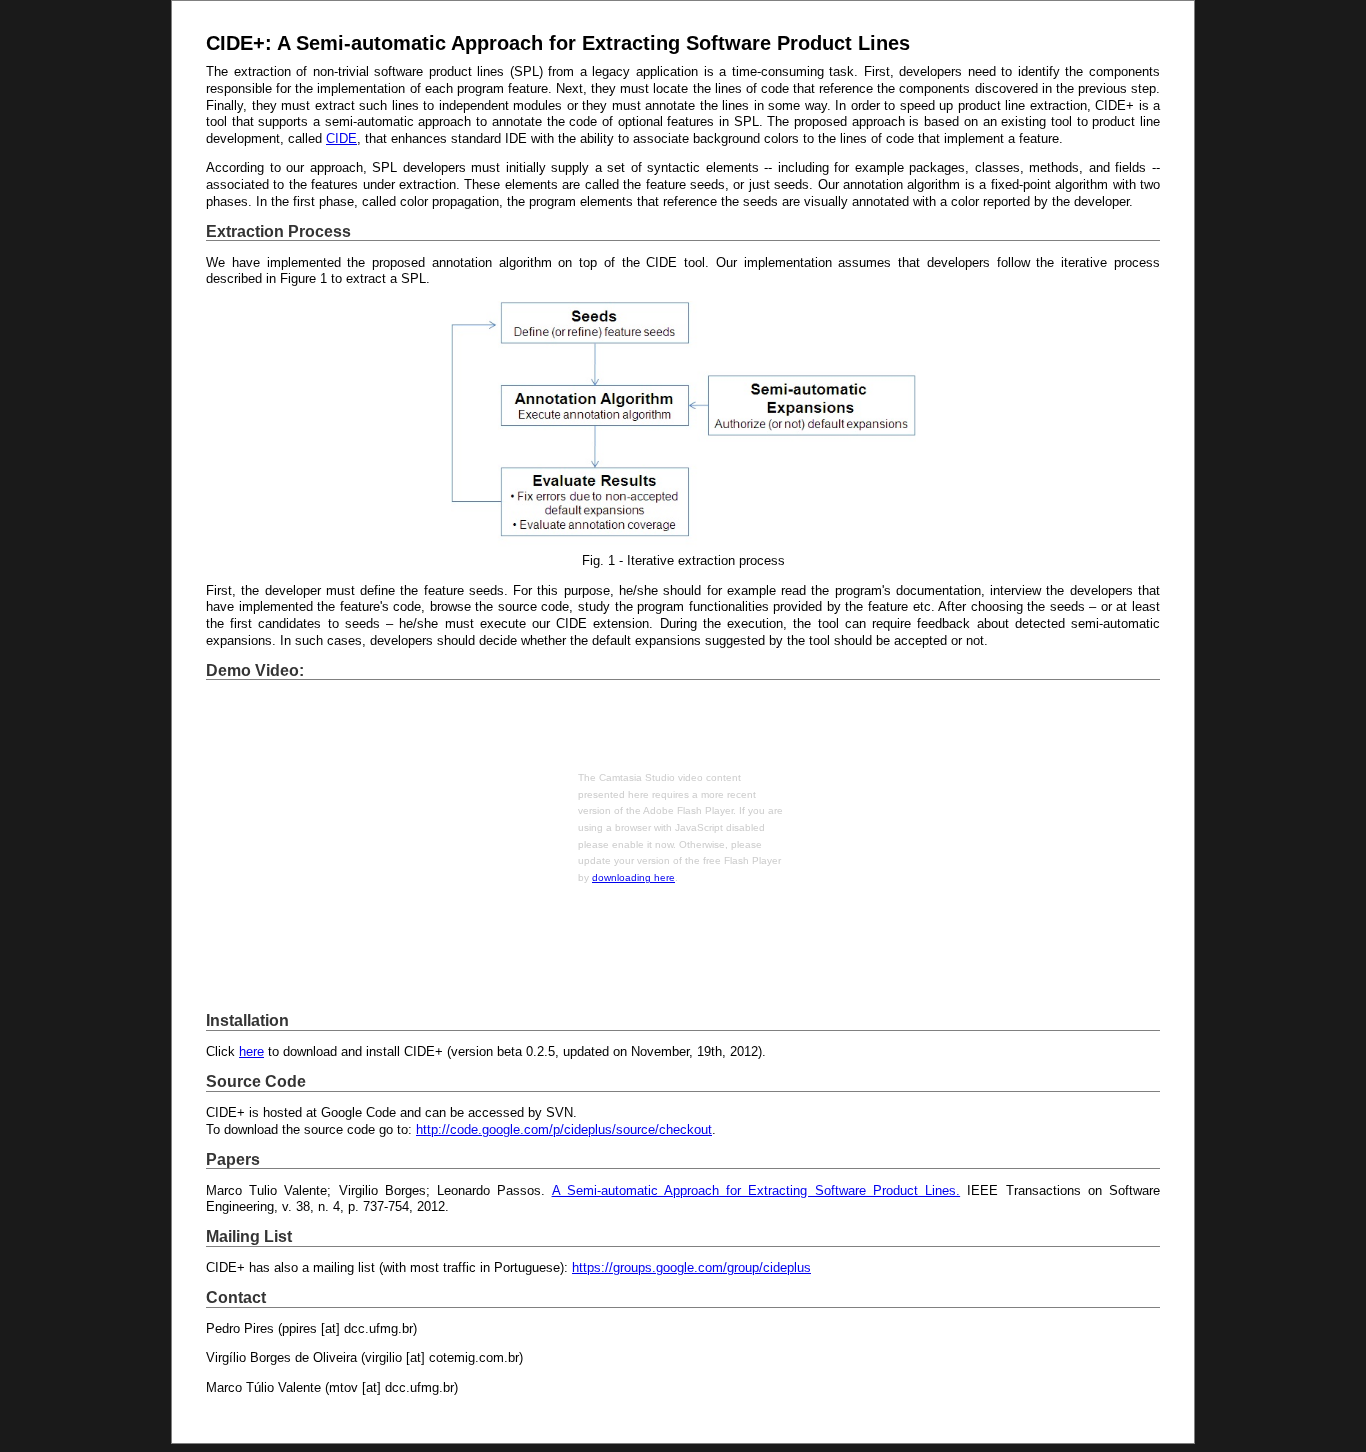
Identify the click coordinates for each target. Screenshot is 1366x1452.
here (251, 1051)
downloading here (633, 877)
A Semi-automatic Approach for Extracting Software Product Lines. (756, 1190)
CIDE (341, 138)
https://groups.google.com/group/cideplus (691, 1267)
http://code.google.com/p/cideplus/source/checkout (564, 1129)
